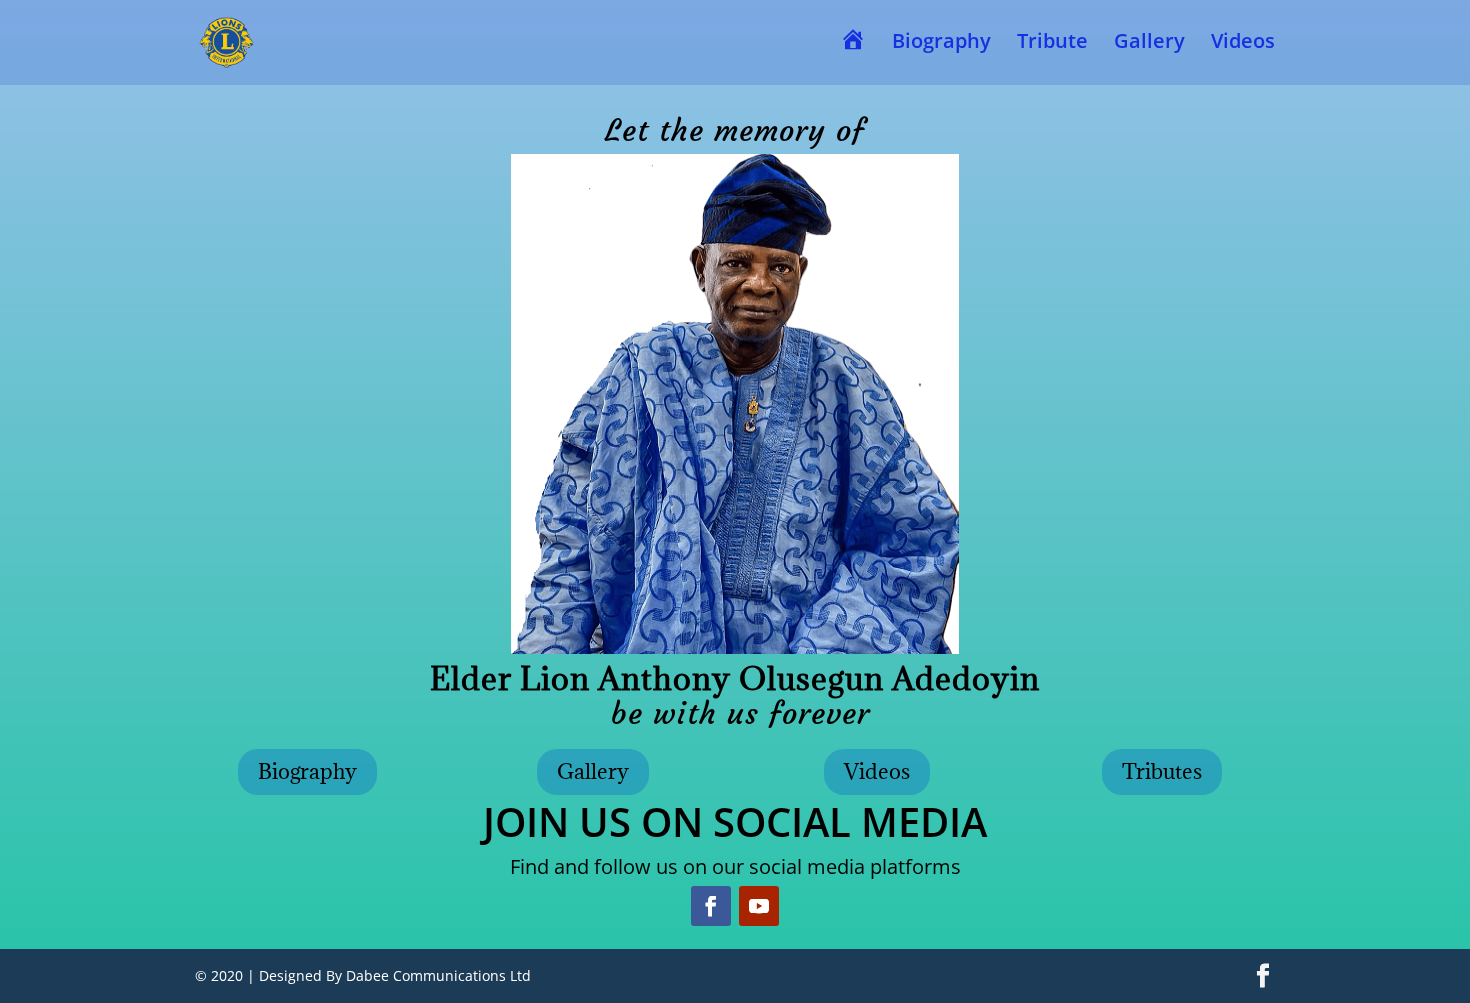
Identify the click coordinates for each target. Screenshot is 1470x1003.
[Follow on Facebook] (711, 906)
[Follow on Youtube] (759, 906)
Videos (1243, 44)
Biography (941, 44)
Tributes (1162, 771)
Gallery (1149, 44)
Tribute (1052, 44)
